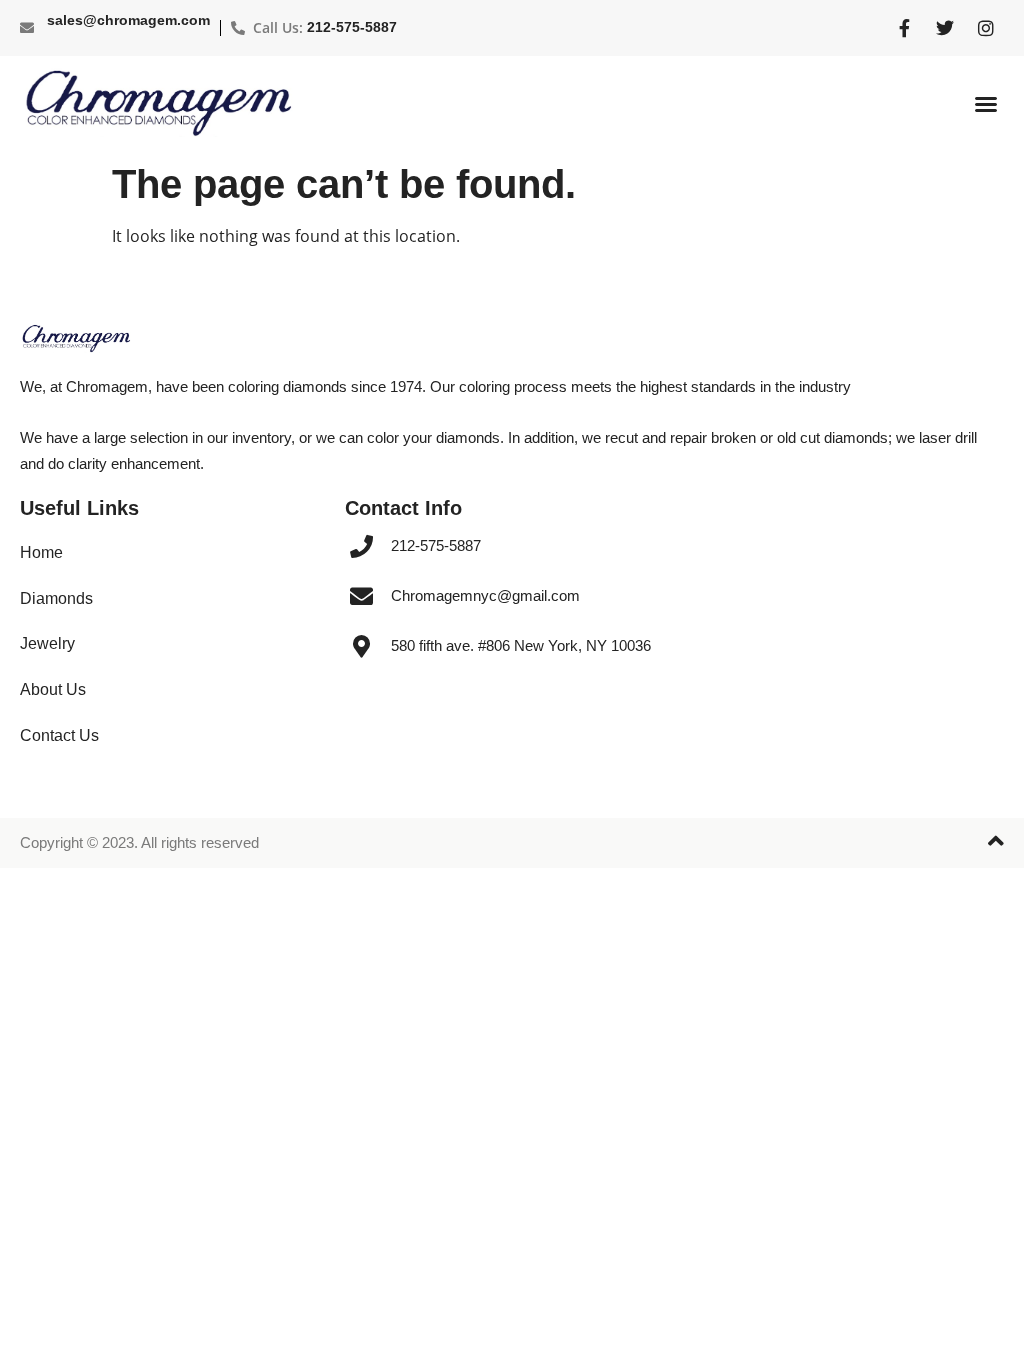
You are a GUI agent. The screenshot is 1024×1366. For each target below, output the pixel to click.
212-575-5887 (352, 27)
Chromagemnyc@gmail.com (485, 595)
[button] (986, 104)
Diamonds (56, 598)
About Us (53, 689)
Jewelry (47, 643)
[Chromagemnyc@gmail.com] (361, 596)
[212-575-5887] (361, 546)
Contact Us (59, 735)
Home (41, 552)
